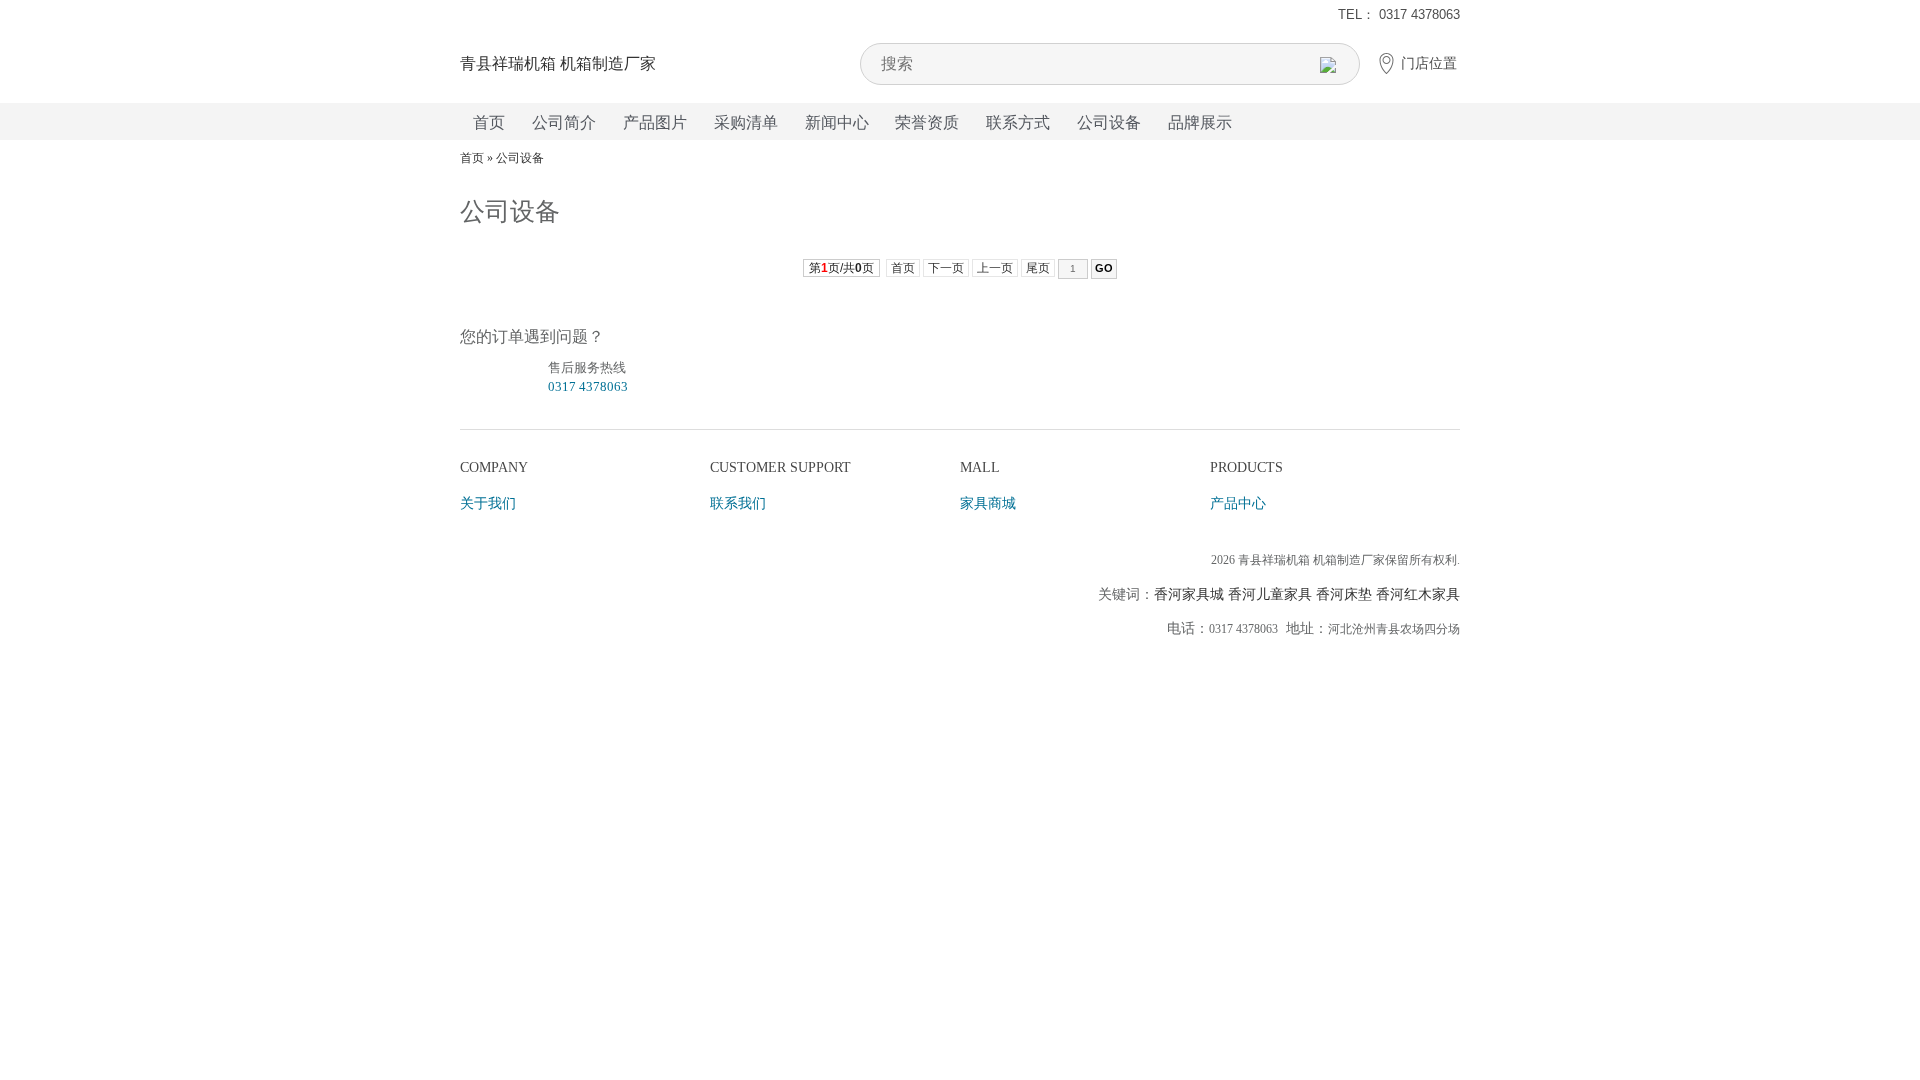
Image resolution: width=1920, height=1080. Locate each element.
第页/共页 (841, 268)
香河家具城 (1189, 594)
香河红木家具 (1418, 594)
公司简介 (564, 122)
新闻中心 (837, 122)
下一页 (946, 268)
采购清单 (746, 122)
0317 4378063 (588, 387)
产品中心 (1238, 503)
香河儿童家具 (1270, 594)
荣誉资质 (927, 122)
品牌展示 (1200, 122)
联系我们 (738, 503)
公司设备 (1109, 122)
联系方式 (1018, 122)
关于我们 (488, 503)
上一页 (995, 268)
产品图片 (655, 122)
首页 (489, 122)
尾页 (1038, 268)
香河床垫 (1344, 594)
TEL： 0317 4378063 (1399, 14)
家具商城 (988, 503)
